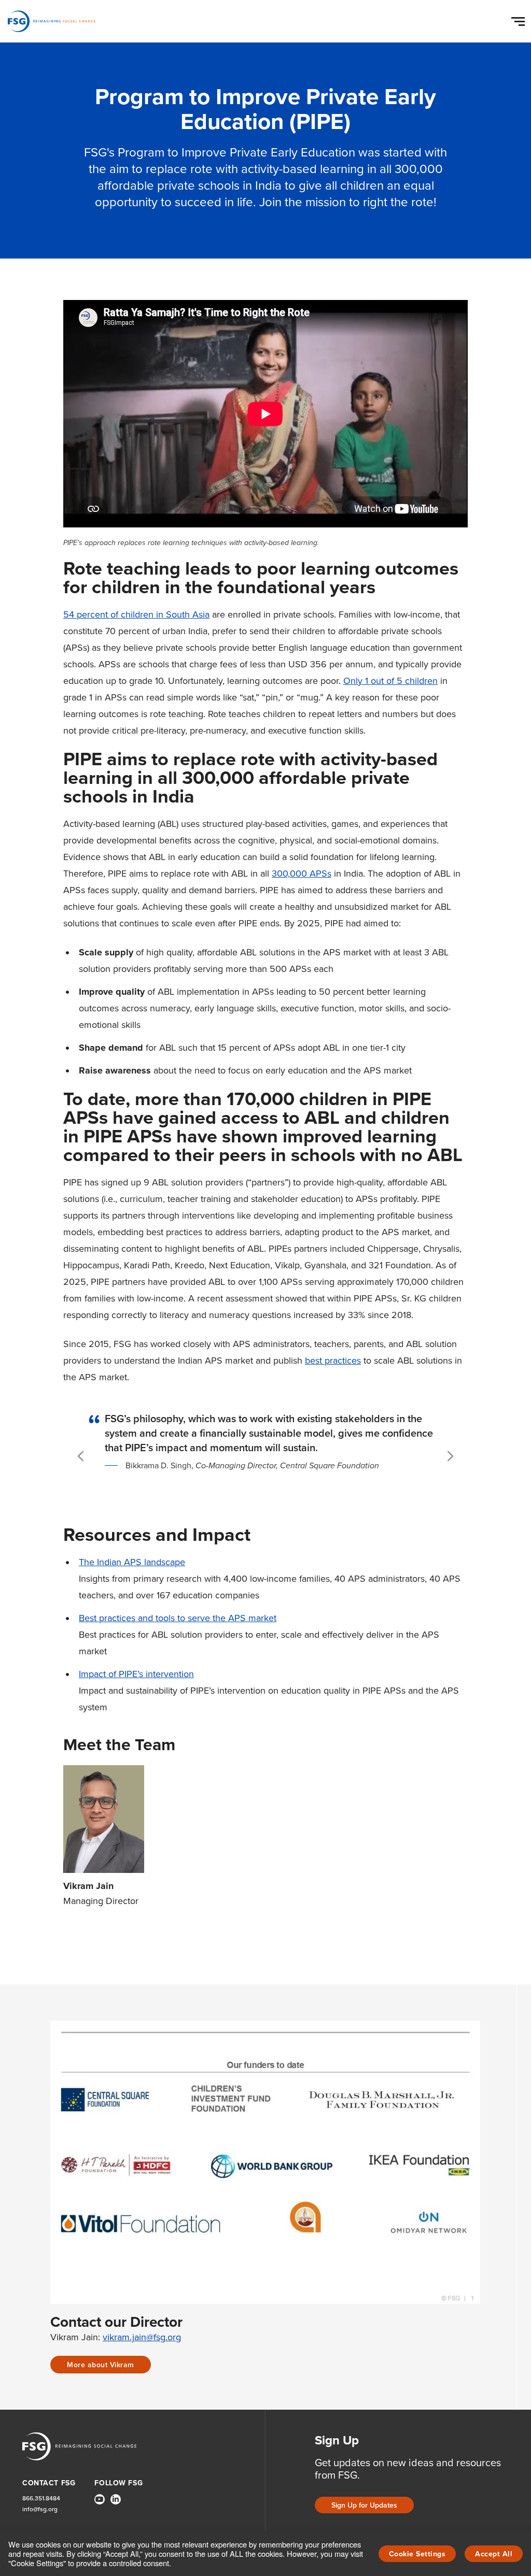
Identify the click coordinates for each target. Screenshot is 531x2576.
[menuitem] (100, 2503)
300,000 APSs (302, 873)
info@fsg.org (40, 2509)
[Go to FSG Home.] (52, 21)
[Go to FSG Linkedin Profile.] (116, 2499)
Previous (82, 1456)
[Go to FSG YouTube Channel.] (100, 2499)
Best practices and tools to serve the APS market (178, 1618)
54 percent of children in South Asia (136, 614)
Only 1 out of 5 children (390, 681)
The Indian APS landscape (132, 1562)
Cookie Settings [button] (417, 2554)
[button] (520, 19)
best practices (333, 1360)
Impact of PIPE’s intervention (136, 1674)
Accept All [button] (494, 2554)
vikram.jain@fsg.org (142, 2337)
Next (451, 1456)
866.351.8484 (41, 2498)
